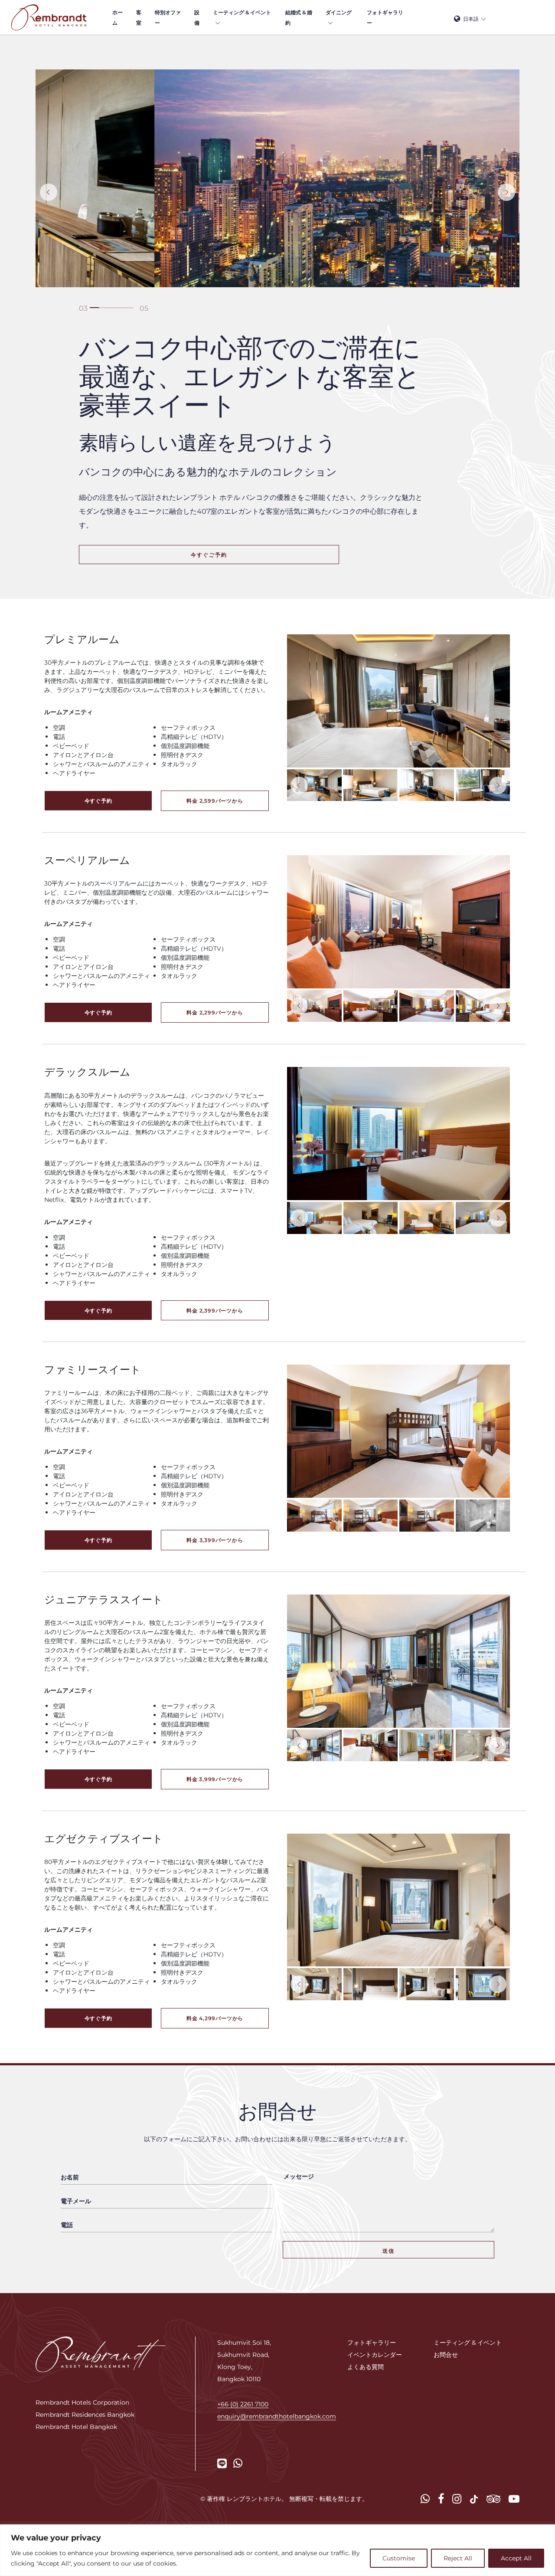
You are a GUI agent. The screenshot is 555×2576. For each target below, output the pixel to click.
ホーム (118, 17)
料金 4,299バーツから (215, 2018)
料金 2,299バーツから (215, 1012)
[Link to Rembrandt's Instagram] (457, 2499)
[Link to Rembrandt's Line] (222, 2463)
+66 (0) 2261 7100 (243, 2404)
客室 (139, 17)
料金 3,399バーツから (215, 1540)
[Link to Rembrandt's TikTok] (474, 2499)
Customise (399, 2558)
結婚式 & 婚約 (299, 17)
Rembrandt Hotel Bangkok (76, 2427)
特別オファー (168, 17)
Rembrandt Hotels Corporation (82, 2402)
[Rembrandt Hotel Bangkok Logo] (49, 17)
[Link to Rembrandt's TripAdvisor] (493, 2499)
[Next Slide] (506, 192)
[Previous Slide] (49, 192)
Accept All (516, 2558)
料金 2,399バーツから (215, 1310)
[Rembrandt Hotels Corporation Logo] (101, 2353)
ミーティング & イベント (242, 12)
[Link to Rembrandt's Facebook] (441, 2499)
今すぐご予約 (209, 555)
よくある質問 (366, 2367)
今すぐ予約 (98, 801)
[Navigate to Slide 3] (83, 308)
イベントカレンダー (375, 2354)
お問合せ (446, 2354)
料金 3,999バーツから (215, 1779)
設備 (197, 17)
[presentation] (299, 785)
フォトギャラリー (385, 17)
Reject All (458, 2558)
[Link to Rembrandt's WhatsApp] (238, 2463)
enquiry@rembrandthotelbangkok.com (277, 2416)
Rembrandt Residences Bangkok (85, 2414)
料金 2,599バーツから (215, 801)
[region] (277, 2550)
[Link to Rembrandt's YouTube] (514, 2499)
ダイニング (339, 12)
